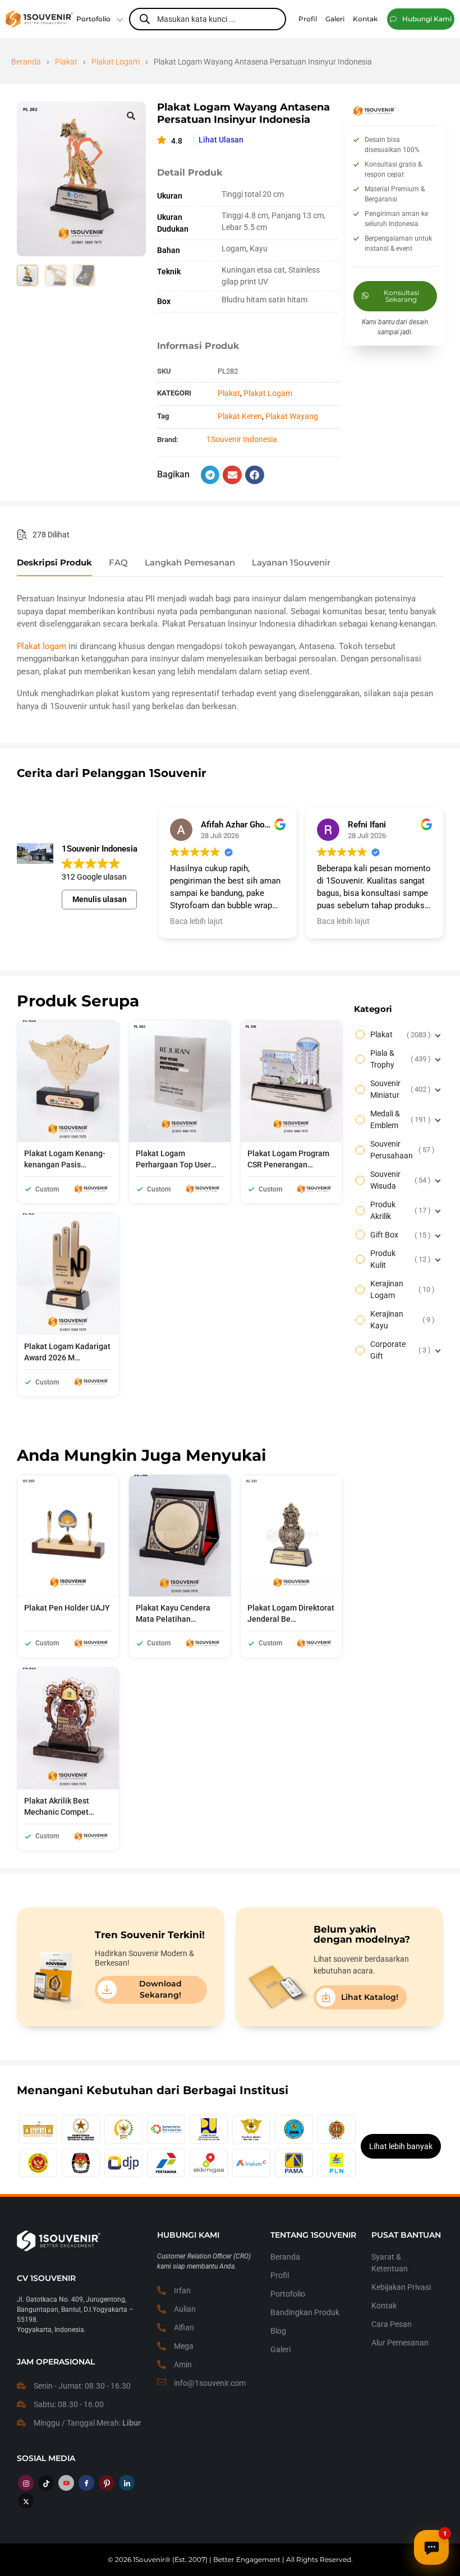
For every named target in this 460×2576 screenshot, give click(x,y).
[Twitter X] (26, 2501)
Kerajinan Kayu (401, 1320)
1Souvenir (149, 2559)
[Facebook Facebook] (86, 2483)
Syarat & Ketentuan (390, 2263)
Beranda (26, 62)
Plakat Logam (116, 62)
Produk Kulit (399, 1259)
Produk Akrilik (399, 1210)
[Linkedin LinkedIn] (127, 2483)
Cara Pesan (392, 2324)
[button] (421, 19)
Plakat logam (42, 646)
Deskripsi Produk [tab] (54, 563)
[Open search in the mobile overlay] (208, 19)
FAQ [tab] (118, 563)
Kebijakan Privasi (401, 2287)
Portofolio (93, 19)
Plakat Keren (240, 416)
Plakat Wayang (292, 416)
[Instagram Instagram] (26, 2483)
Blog (278, 2331)
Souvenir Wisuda (399, 1180)
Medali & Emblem (399, 1119)
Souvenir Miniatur (399, 1089)
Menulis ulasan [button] (100, 899)
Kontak (384, 2306)
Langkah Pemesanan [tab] (190, 563)
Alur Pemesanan (400, 2343)
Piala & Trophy (399, 1059)
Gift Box (399, 1235)
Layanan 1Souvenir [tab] (291, 563)
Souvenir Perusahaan (401, 1150)
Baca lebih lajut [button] (196, 921)
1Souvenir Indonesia (242, 439)
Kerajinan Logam (401, 1289)
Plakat (66, 62)
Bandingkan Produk (305, 2312)
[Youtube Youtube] (66, 2483)
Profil (280, 2275)
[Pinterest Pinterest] (107, 2483)
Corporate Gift (399, 1350)
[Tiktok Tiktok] (46, 2483)
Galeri (280, 2349)
